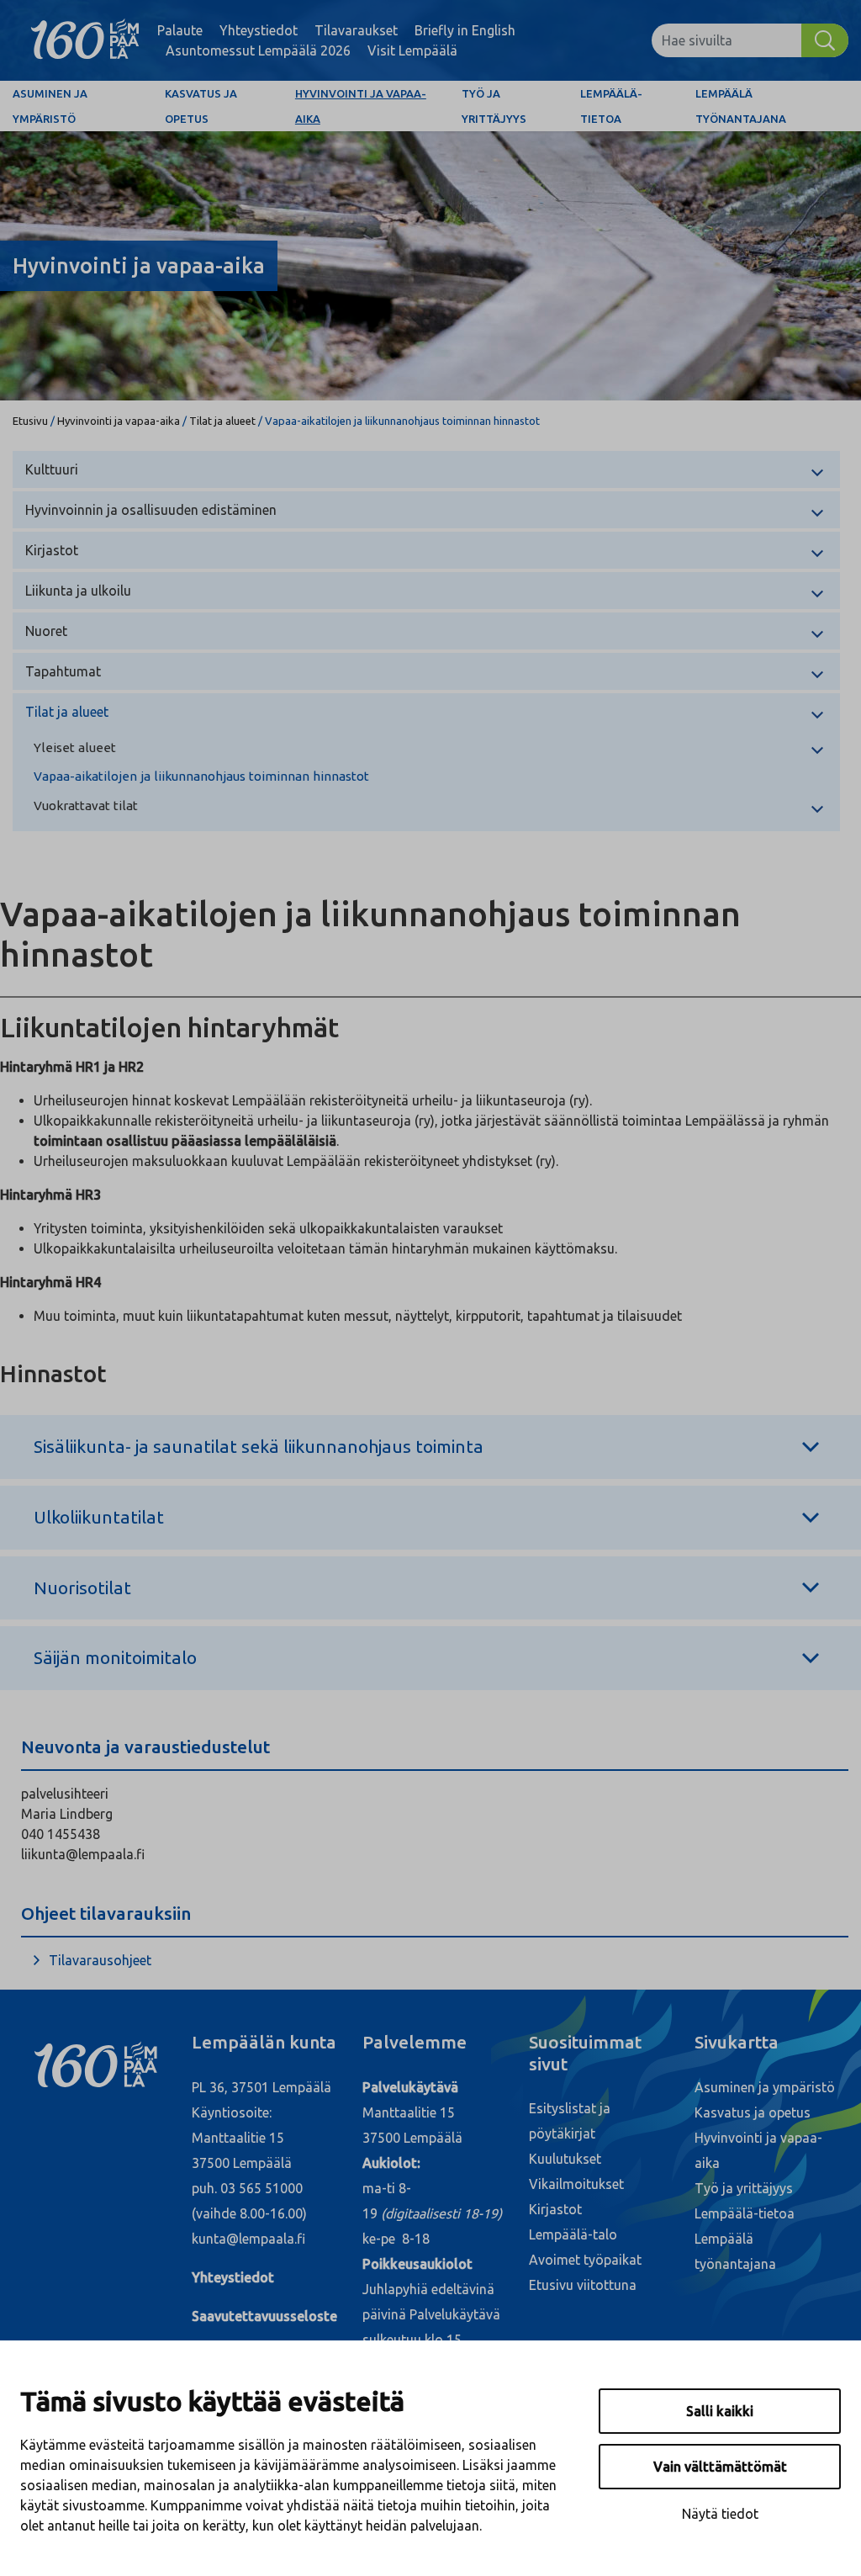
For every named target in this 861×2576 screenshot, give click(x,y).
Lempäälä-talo (573, 2234)
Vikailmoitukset (576, 2184)
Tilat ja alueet (222, 421)
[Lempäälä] (85, 40)
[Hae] (825, 40)
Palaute (180, 30)
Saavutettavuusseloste (264, 2316)
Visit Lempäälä (412, 50)
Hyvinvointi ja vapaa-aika (361, 106)
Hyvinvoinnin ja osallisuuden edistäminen (151, 510)
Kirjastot (52, 550)
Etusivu (30, 421)
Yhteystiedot (259, 30)
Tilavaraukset (356, 30)
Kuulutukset (565, 2159)
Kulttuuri (52, 469)
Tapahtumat (63, 671)
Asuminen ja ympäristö (50, 106)
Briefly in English (465, 30)
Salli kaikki (720, 2411)
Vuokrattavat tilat (86, 806)
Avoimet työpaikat (585, 2260)
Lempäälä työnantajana (741, 106)
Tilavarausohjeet (100, 1960)
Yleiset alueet (75, 747)
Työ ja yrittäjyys (494, 106)
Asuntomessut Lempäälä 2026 (258, 50)
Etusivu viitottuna (583, 2285)
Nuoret (46, 631)
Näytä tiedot (720, 2514)
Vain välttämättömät (720, 2467)
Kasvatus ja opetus (201, 106)
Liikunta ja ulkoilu (78, 591)
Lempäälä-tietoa (611, 106)
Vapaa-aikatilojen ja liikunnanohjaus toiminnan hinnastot (201, 776)
